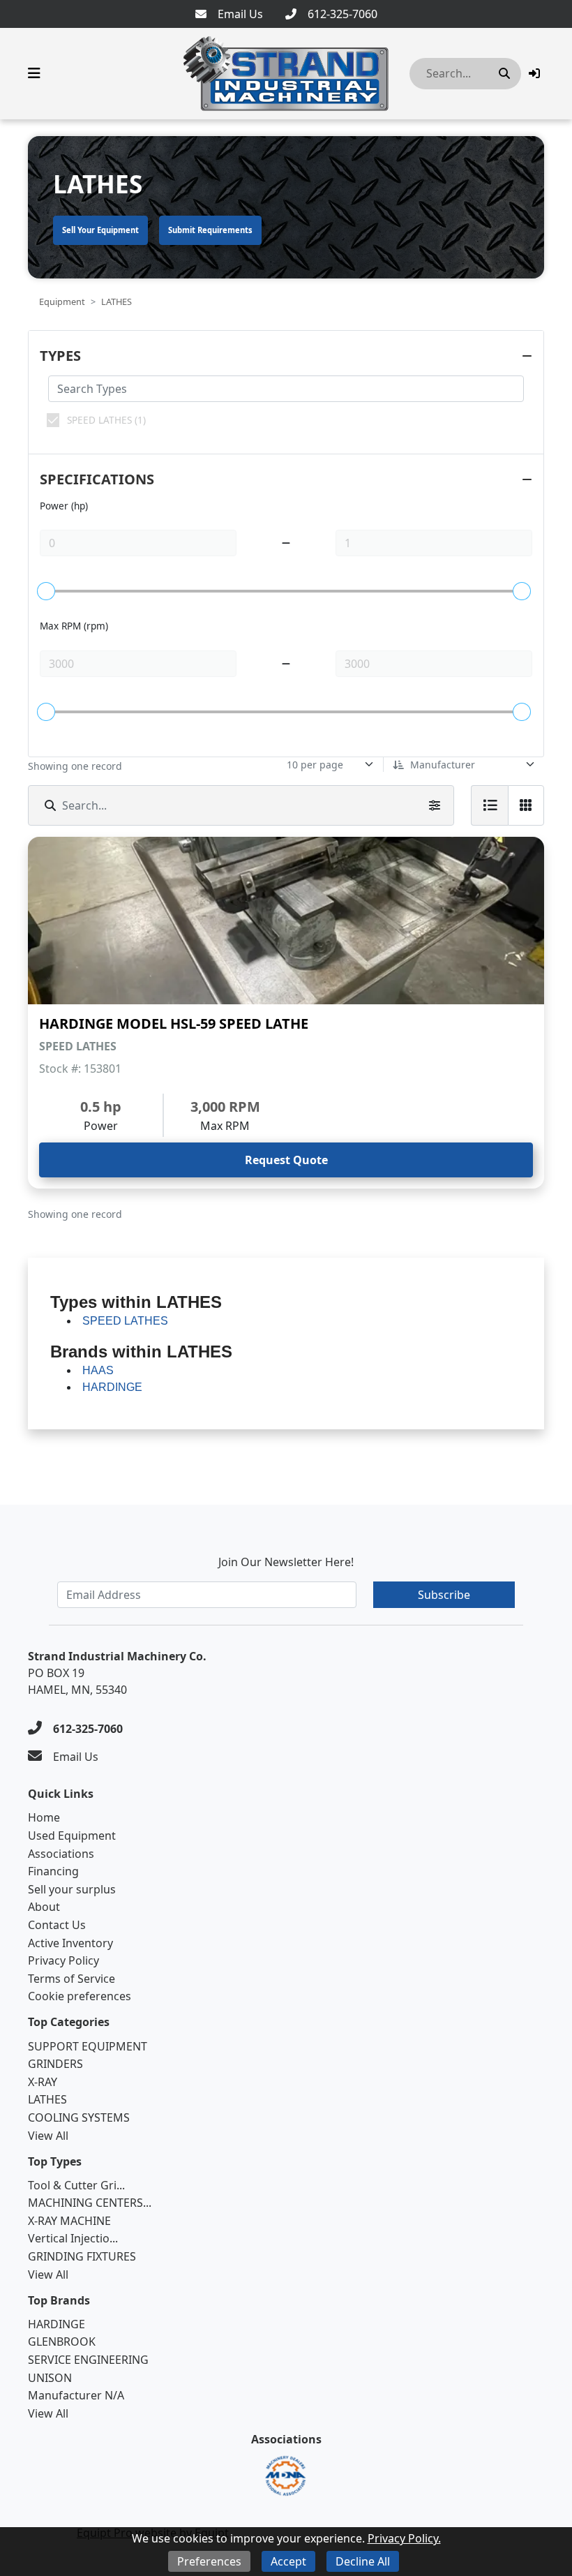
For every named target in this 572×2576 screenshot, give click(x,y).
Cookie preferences (80, 1996)
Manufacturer (443, 765)
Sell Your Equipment (100, 230)
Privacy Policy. (404, 2538)
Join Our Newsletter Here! (286, 1562)
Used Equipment (72, 1836)
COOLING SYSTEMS (79, 2117)
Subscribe (444, 1595)
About (44, 1907)
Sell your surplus (72, 1889)
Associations (61, 1854)
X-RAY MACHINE (69, 2221)
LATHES (47, 2099)
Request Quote (286, 1160)
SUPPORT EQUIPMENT (88, 2046)
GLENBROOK (62, 2342)
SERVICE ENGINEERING (88, 2360)
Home (44, 1817)
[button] (534, 73)
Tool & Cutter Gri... (76, 2185)
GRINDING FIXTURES (82, 2256)
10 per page (315, 765)
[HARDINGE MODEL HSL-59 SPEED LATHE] (286, 921)
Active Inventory (70, 1943)
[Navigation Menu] (34, 73)
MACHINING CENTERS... (90, 2203)
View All (48, 2136)
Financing (53, 1871)
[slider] (46, 591)
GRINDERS (55, 2064)
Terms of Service (71, 1979)
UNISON (50, 2378)
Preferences (209, 2561)
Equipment (62, 301)
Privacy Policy (63, 1960)
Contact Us (57, 1925)
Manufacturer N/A (76, 2395)
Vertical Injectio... (73, 2238)
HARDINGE (57, 2324)
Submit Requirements (210, 230)
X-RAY (43, 2082)
